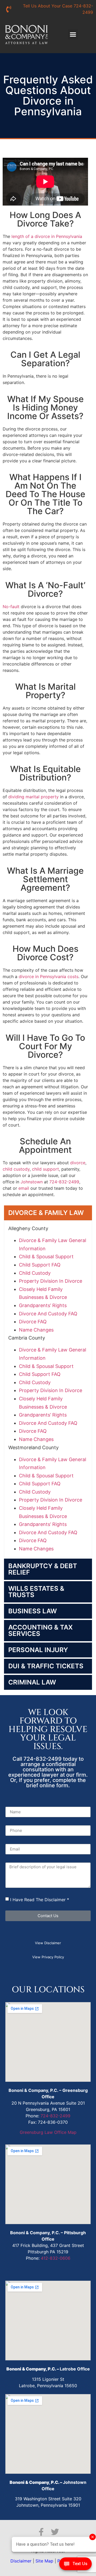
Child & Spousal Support (46, 1257)
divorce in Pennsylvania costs (49, 976)
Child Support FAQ (40, 1265)
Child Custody (35, 1273)
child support (45, 1169)
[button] (73, 35)
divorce (78, 1163)
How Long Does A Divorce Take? (45, 219)
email (24, 1188)
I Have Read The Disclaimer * (40, 1899)
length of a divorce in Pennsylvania (47, 236)
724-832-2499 (64, 1182)
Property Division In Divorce (51, 1281)
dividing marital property (33, 797)
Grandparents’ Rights (43, 1305)
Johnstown (32, 1182)
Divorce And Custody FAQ (48, 1314)
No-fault (11, 607)
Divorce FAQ (33, 1322)
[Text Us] (75, 2565)
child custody (16, 1169)
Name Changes (36, 1330)
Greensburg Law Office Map (48, 2132)
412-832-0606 (56, 2258)
